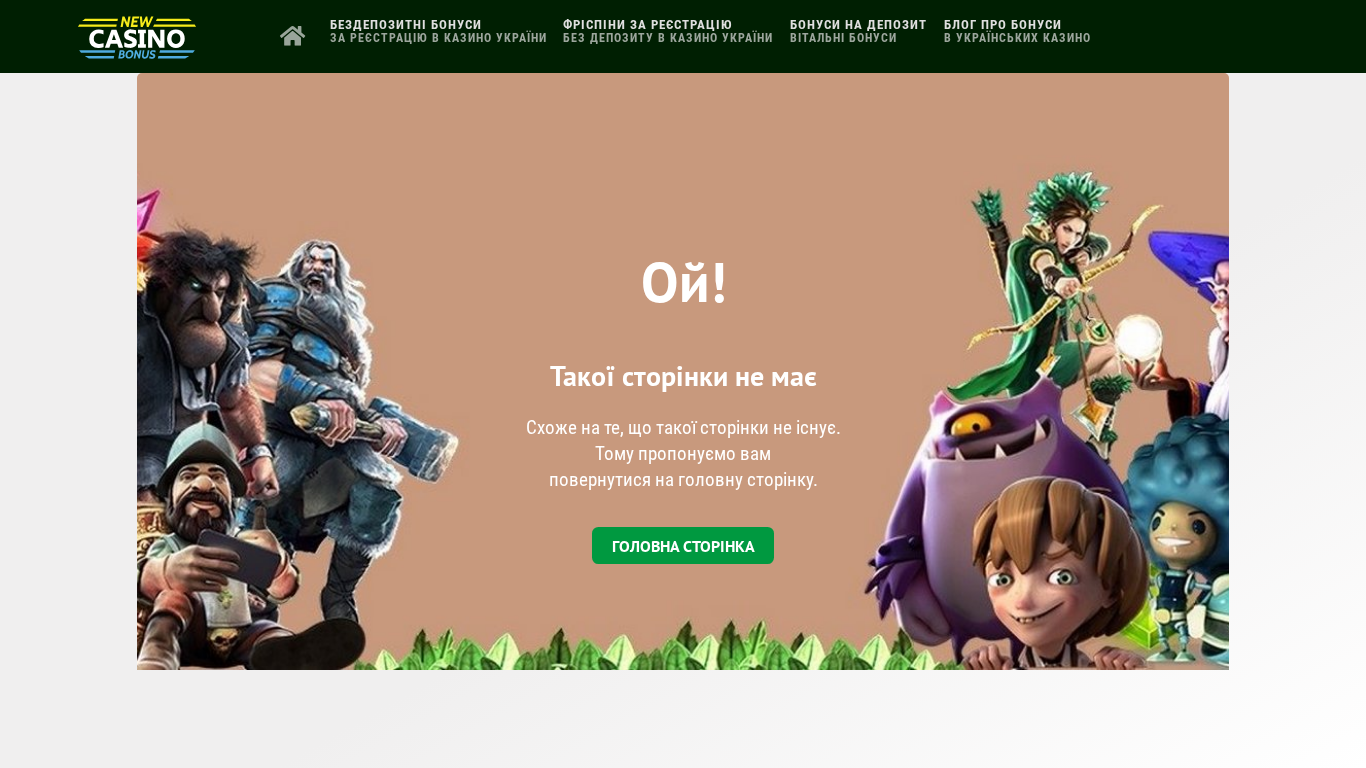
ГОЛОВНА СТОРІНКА (683, 546)
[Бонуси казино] (137, 51)
